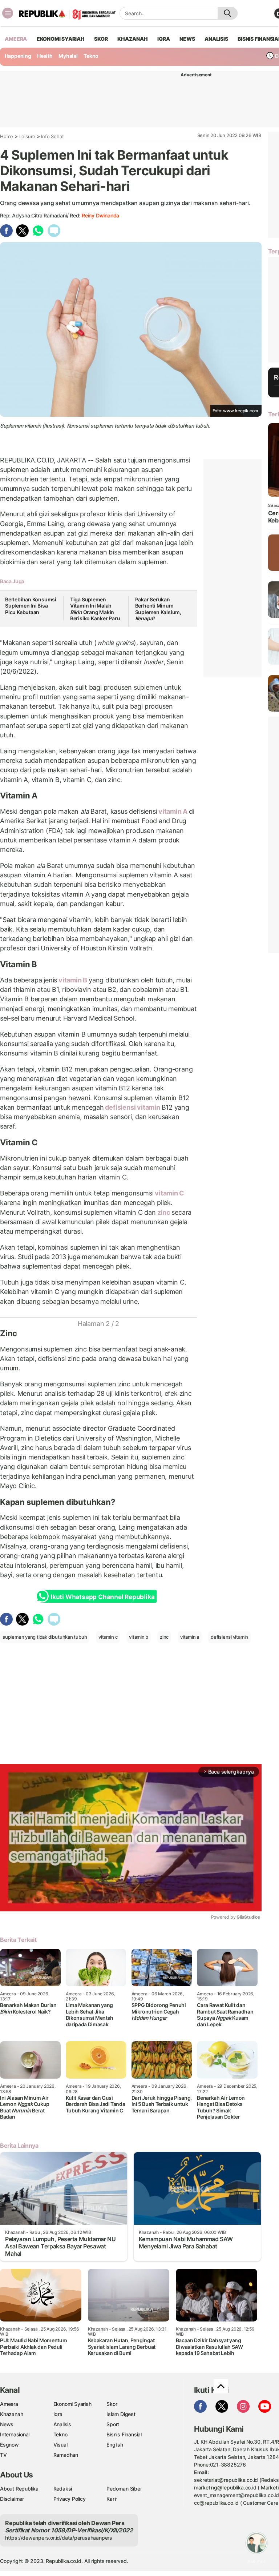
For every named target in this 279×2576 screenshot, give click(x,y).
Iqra (58, 2414)
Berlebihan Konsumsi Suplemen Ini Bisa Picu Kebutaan (31, 606)
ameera (16, 39)
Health (45, 56)
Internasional (15, 2434)
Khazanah (11, 2414)
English (115, 2445)
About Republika (19, 2489)
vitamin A (173, 811)
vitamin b (139, 1637)
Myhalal (68, 56)
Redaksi (63, 2489)
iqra (163, 39)
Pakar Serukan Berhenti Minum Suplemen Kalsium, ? (158, 609)
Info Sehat (52, 136)
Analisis (62, 2424)
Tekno (91, 56)
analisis (216, 39)
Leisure (27, 136)
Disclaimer (12, 2499)
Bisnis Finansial (124, 2434)
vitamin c (108, 1637)
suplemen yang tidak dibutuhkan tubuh (45, 1637)
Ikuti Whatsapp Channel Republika (102, 1597)
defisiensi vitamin (133, 1107)
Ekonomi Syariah (61, 39)
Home (7, 136)
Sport (113, 2424)
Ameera (9, 2404)
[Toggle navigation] (8, 13)
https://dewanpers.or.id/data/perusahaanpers (59, 2538)
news (187, 39)
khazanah (132, 39)
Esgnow (9, 2445)
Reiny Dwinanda (100, 215)
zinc (164, 1212)
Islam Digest (121, 2414)
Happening (18, 56)
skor (101, 39)
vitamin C (169, 1193)
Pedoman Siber (124, 2489)
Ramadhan (66, 2455)
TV (3, 2455)
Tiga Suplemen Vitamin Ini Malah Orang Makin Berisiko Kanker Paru (95, 609)
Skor (112, 2404)
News (7, 2424)
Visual (60, 2445)
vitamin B (73, 980)
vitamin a (190, 1637)
